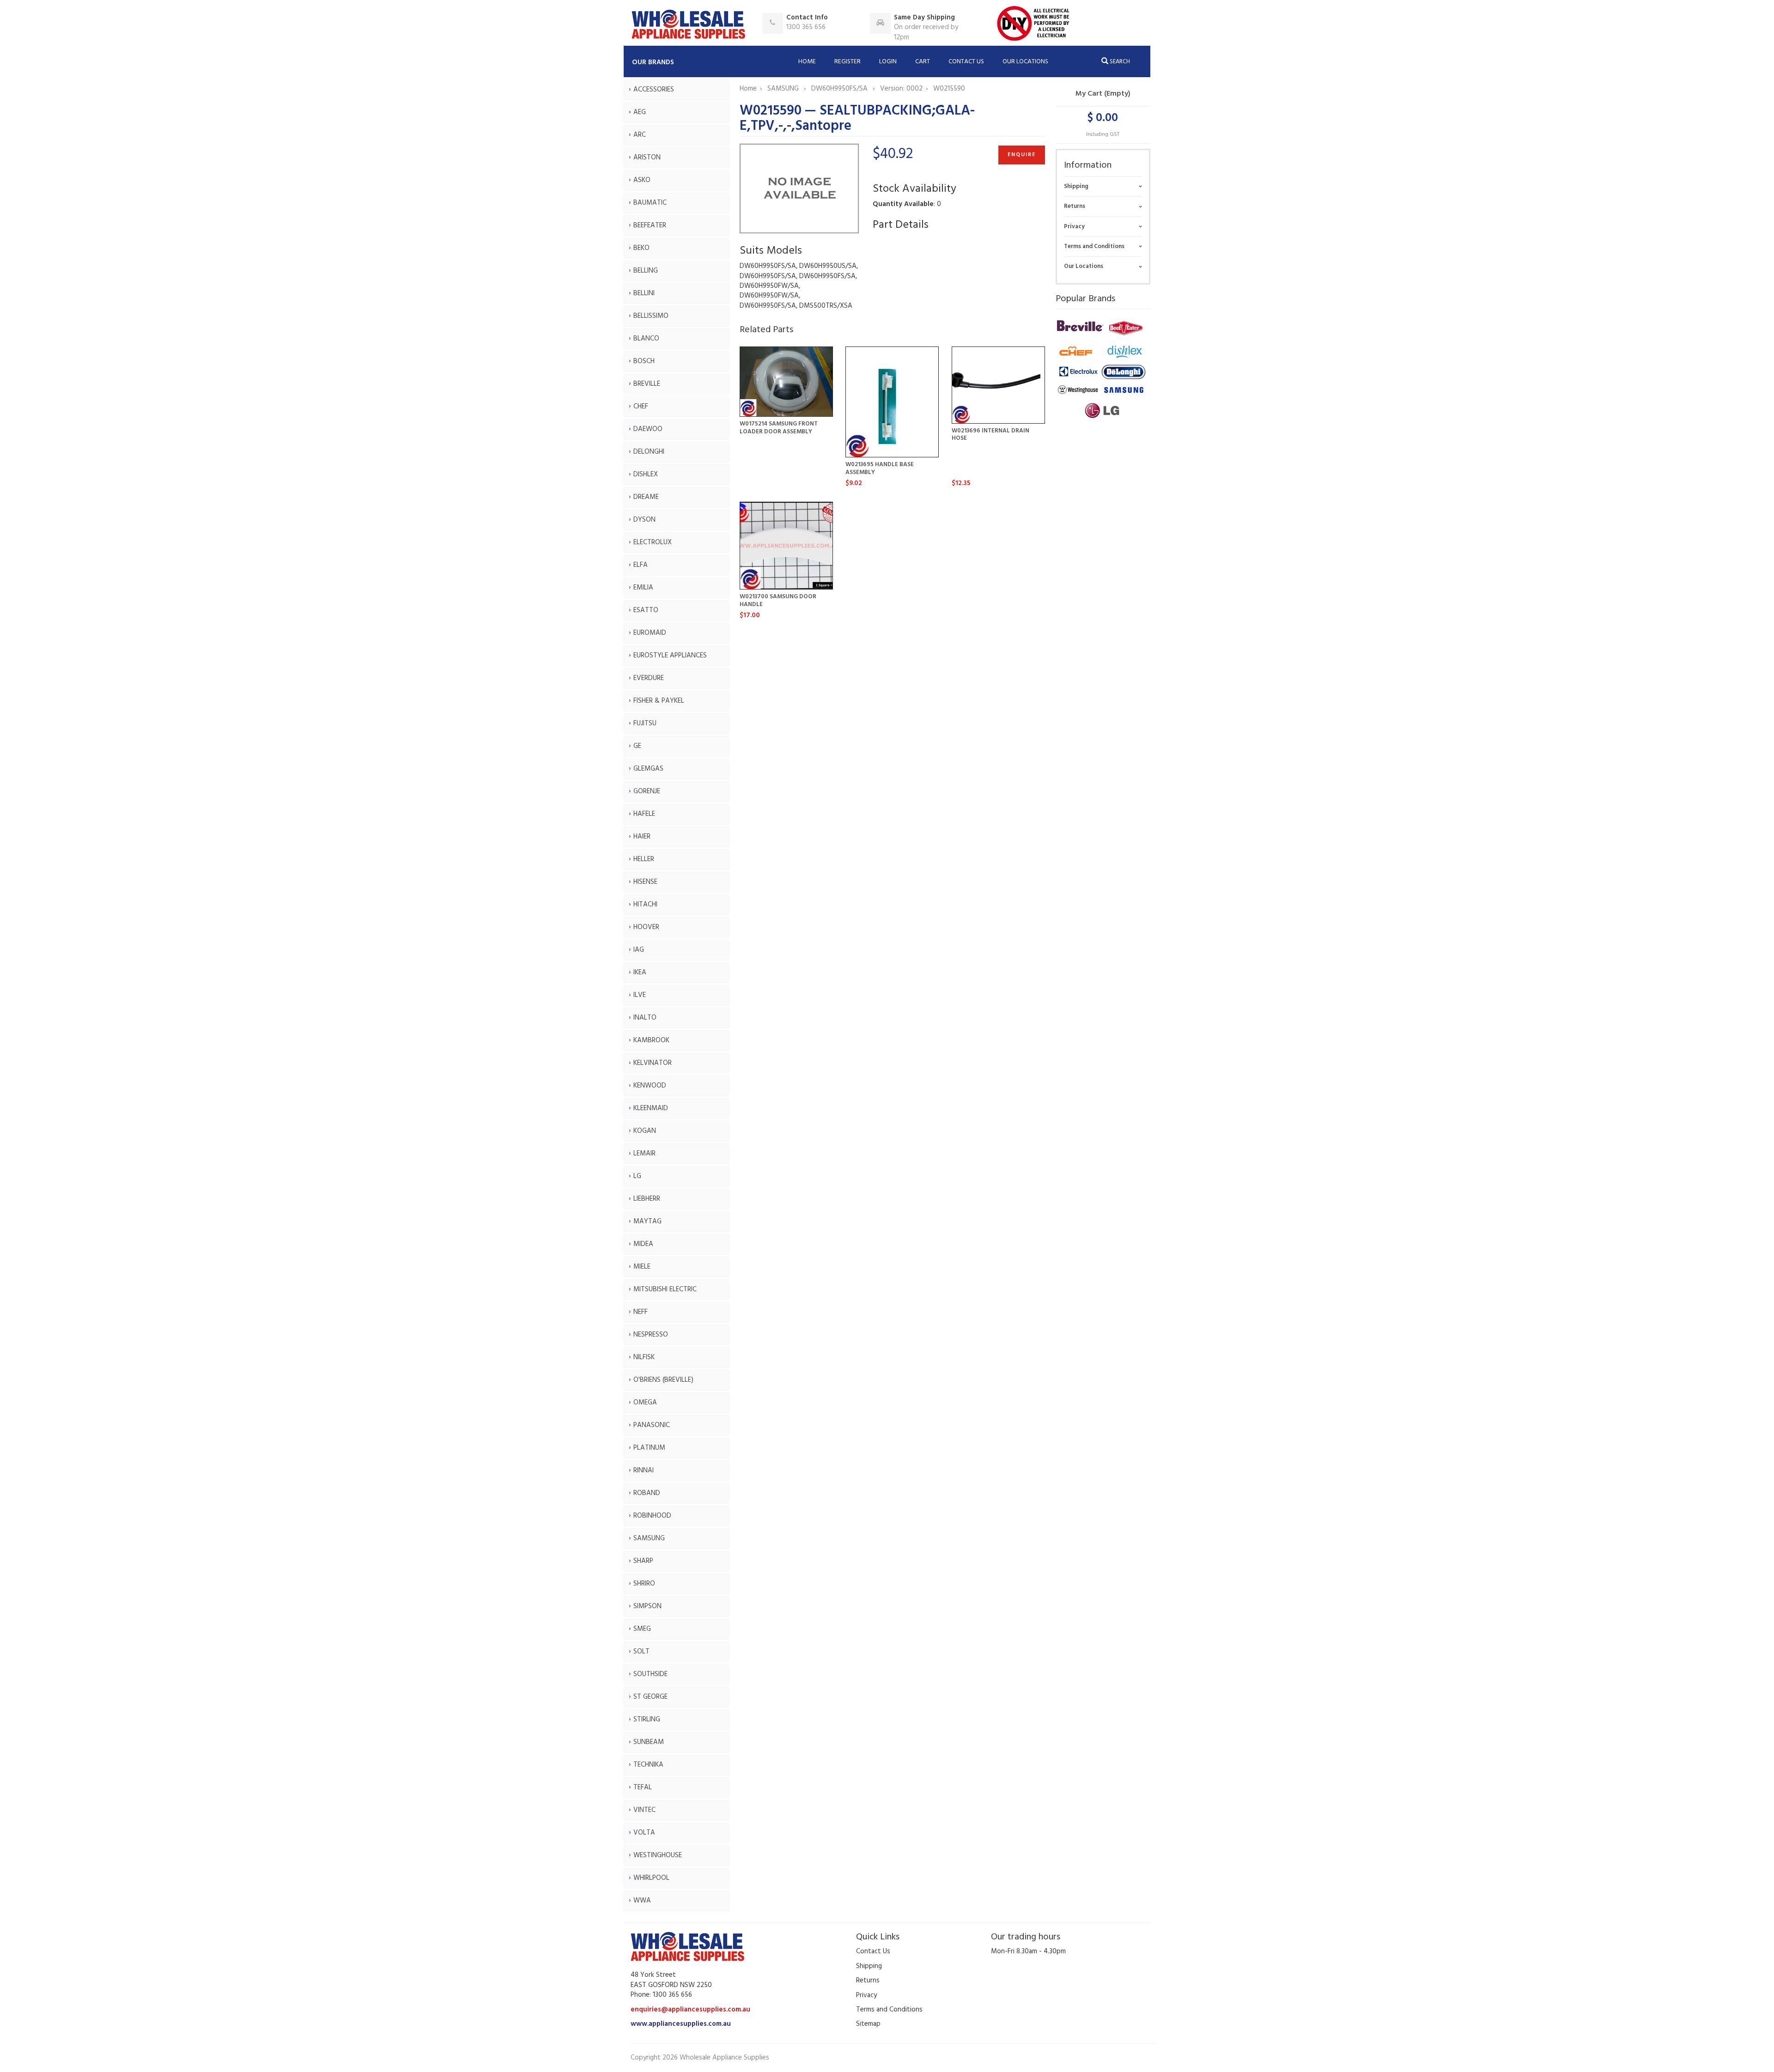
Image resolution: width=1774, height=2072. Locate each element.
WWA (642, 1901)
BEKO (641, 248)
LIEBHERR (647, 1199)
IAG (639, 950)
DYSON (644, 520)
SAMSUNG (649, 1538)
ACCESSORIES (654, 90)
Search (1119, 62)
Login (888, 62)
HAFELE (644, 814)
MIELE (642, 1267)
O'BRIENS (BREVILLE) (663, 1380)
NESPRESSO (651, 1335)
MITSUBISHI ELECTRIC (665, 1289)
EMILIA (643, 588)
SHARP (643, 1561)
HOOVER (646, 927)
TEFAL (643, 1787)
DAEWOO (648, 429)
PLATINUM (649, 1448)
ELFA (641, 565)
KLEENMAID (651, 1108)
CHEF (641, 407)
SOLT (641, 1652)
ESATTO (646, 610)
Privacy (1074, 227)
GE (637, 746)
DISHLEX (646, 474)
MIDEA (643, 1244)
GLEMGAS (648, 769)
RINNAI (644, 1470)
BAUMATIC (650, 203)
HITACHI (645, 905)
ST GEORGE (650, 1697)
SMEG (642, 1629)
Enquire (1022, 155)
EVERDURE (649, 678)
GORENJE (647, 791)
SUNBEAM (649, 1742)
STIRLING (647, 1720)
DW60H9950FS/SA (840, 89)
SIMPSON (647, 1606)
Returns (1075, 206)
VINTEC (644, 1810)
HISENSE (645, 882)
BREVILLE (647, 384)
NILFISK (644, 1357)
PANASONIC (652, 1425)
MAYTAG (647, 1221)
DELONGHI (649, 452)
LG (637, 1176)
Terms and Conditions (1094, 246)
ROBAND (647, 1493)
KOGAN (645, 1131)
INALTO (645, 1018)
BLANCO (646, 339)
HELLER (644, 859)
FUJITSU (645, 723)
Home (807, 62)
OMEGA (645, 1403)
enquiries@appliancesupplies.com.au (690, 2010)
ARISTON (647, 158)
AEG (640, 112)
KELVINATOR (653, 1063)
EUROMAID (650, 633)
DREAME (646, 497)
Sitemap (868, 2024)
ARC (640, 135)
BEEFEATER (650, 225)
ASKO (642, 180)
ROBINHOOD (652, 1516)
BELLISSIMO (651, 316)
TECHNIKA (648, 1765)
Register (848, 62)
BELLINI (644, 293)
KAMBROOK (651, 1040)
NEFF (641, 1312)
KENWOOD (650, 1086)
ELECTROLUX (653, 542)
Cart (923, 62)
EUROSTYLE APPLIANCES (670, 656)
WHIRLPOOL (651, 1878)
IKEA (640, 972)
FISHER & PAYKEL (659, 701)
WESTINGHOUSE (658, 1855)
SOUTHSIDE (650, 1674)
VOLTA (644, 1833)
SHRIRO (644, 1584)
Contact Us (966, 62)
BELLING (646, 271)
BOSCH (644, 361)
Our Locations (1025, 62)
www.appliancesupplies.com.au (681, 2024)
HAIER (642, 837)
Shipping (1076, 186)
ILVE (640, 995)
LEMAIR (644, 1154)
